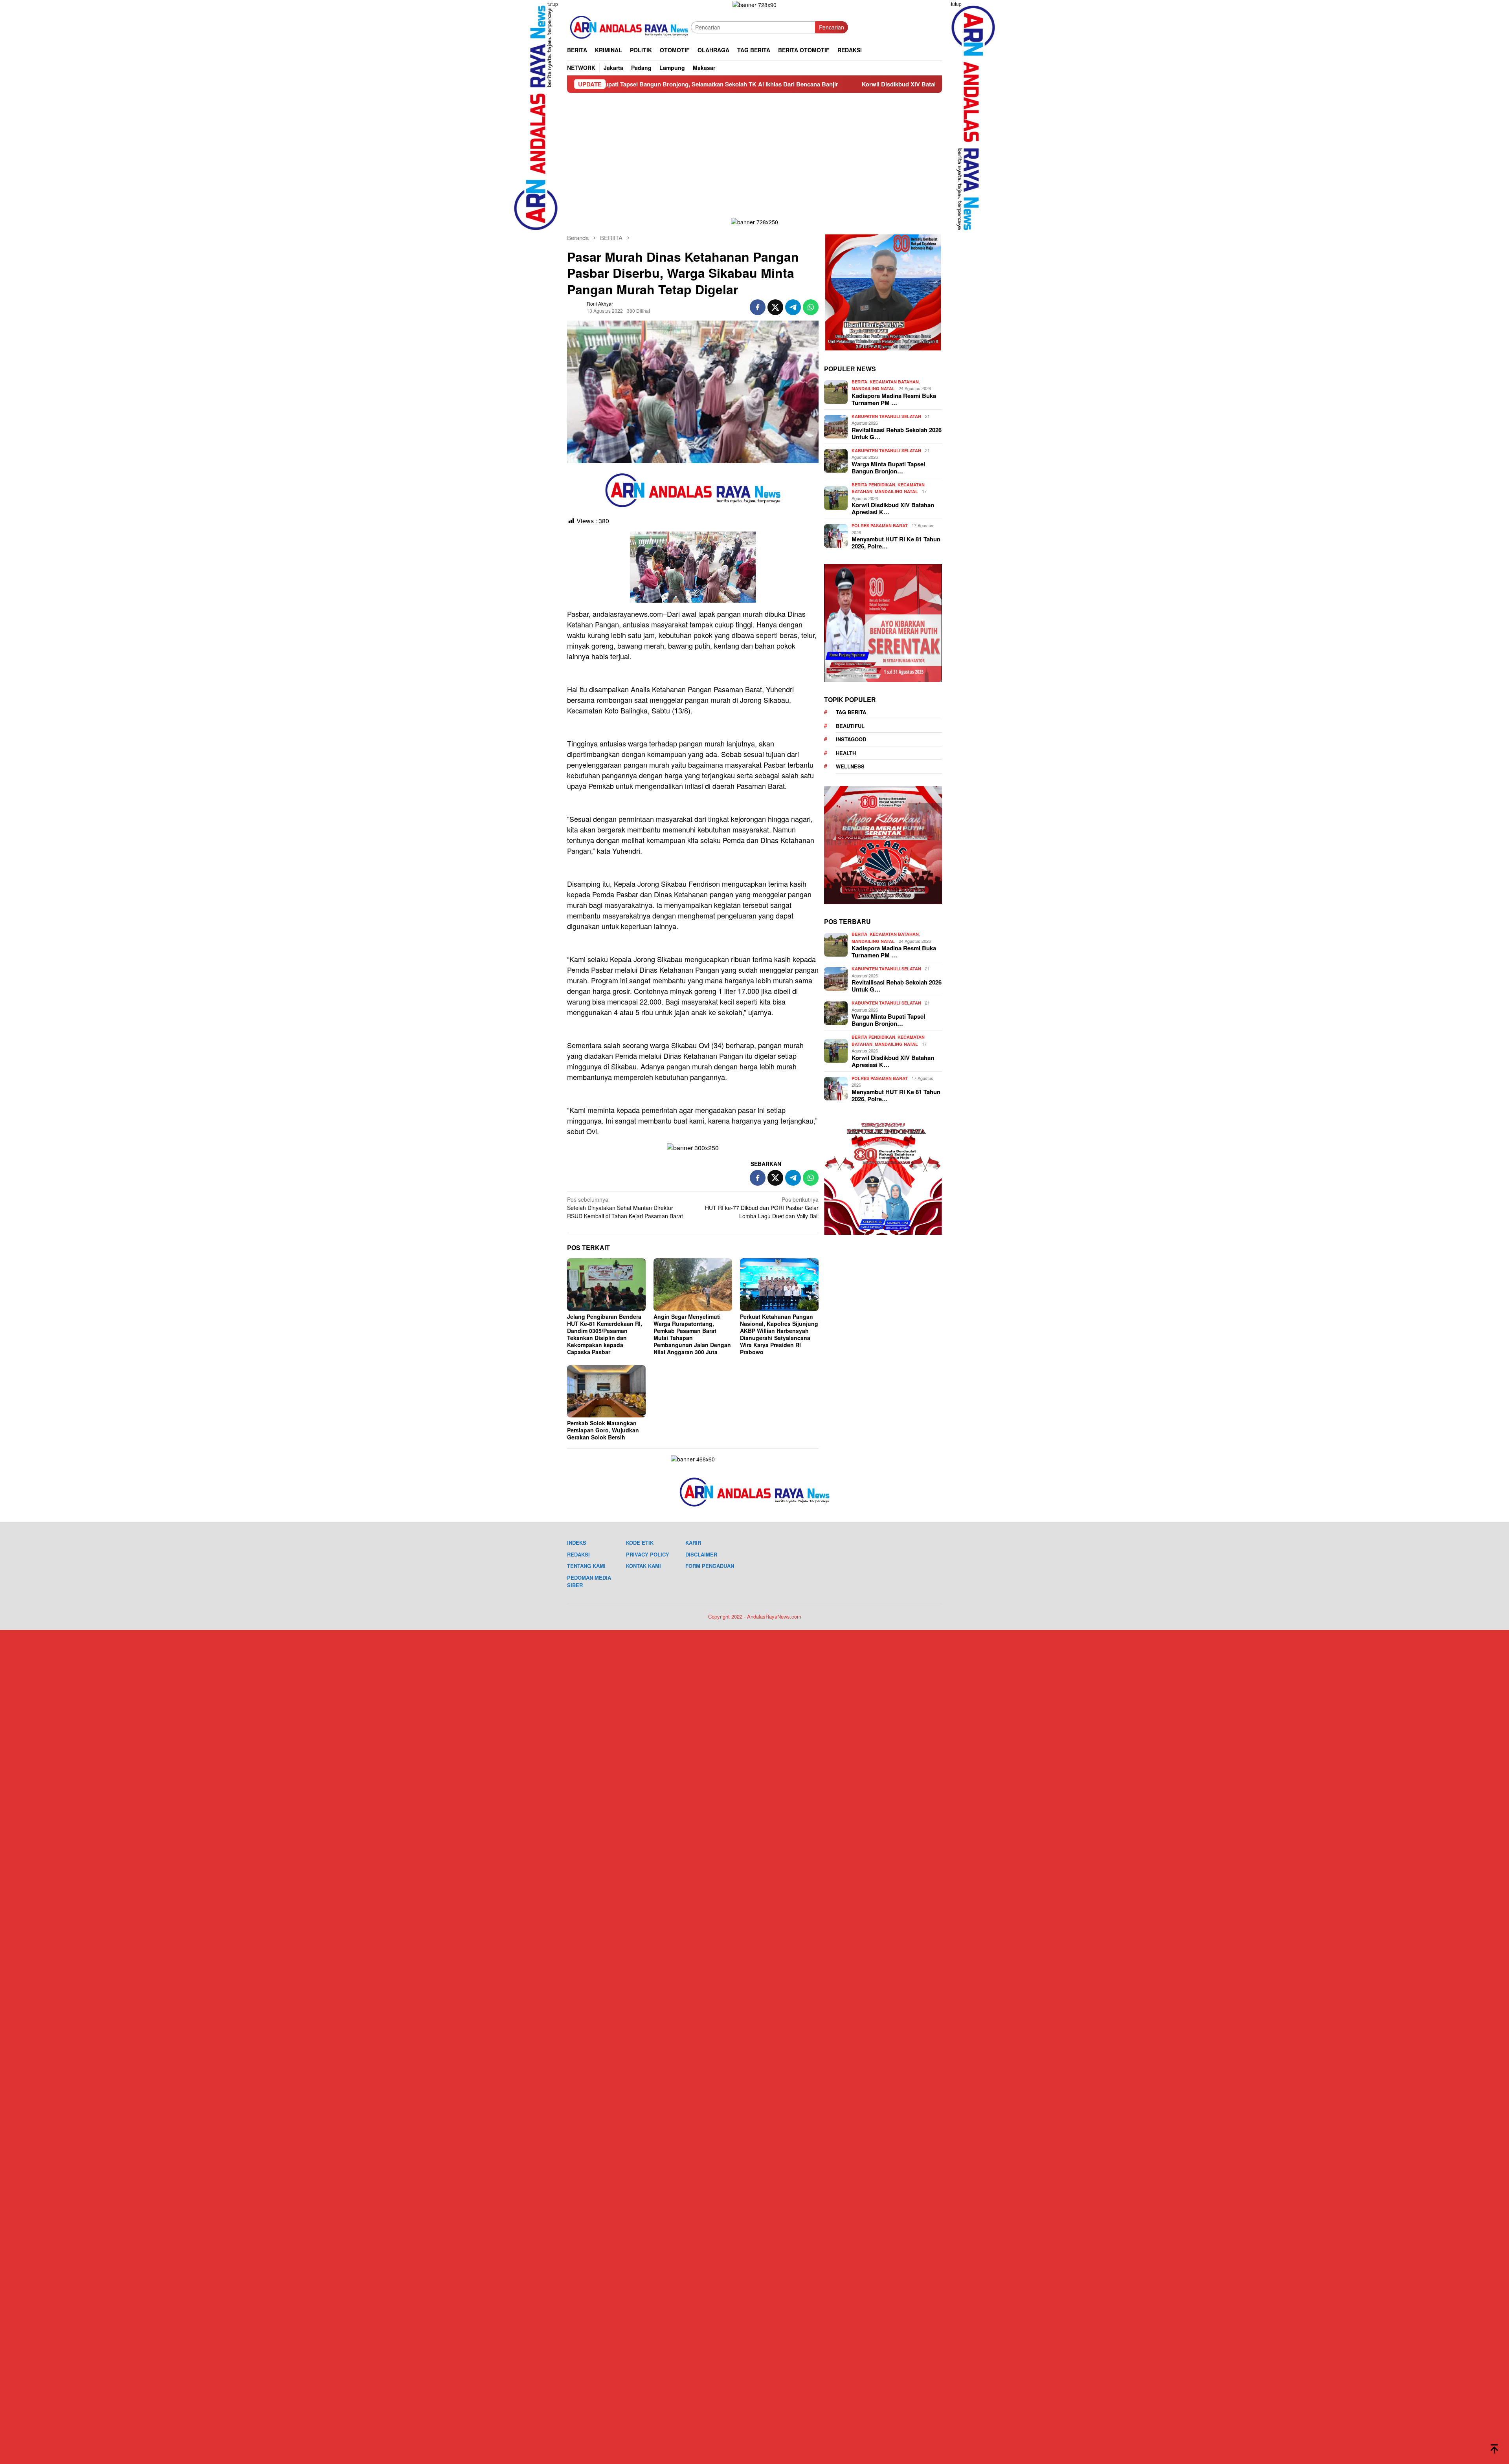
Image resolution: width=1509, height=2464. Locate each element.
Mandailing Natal (873, 388)
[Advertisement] (754, 152)
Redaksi (578, 1554)
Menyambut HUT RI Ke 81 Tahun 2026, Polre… (896, 543)
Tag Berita (851, 712)
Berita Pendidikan (873, 485)
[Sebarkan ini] (758, 307)
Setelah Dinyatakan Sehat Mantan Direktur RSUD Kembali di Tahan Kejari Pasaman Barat (625, 1208)
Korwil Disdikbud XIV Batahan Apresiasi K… (893, 508)
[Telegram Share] (793, 307)
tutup (553, 4)
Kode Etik (640, 1543)
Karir (693, 1543)
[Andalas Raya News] (629, 26)
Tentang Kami (586, 1566)
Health (846, 753)
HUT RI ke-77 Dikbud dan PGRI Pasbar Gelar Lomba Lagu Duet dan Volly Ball (762, 1208)
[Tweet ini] (775, 307)
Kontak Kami (643, 1566)
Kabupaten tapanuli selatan (886, 416)
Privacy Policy (648, 1554)
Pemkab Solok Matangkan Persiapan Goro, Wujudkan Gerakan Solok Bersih (603, 1430)
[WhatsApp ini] (811, 307)
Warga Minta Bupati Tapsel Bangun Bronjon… (888, 467)
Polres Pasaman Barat (880, 525)
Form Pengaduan (710, 1566)
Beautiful (850, 726)
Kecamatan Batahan (894, 382)
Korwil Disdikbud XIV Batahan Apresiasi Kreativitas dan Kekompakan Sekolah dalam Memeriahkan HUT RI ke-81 (772, 84)
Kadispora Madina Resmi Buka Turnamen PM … (894, 399)
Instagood (851, 739)
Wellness (850, 766)
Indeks (577, 1543)
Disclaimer (701, 1554)
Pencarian (832, 27)
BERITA (859, 382)
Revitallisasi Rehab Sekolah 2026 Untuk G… (897, 433)
